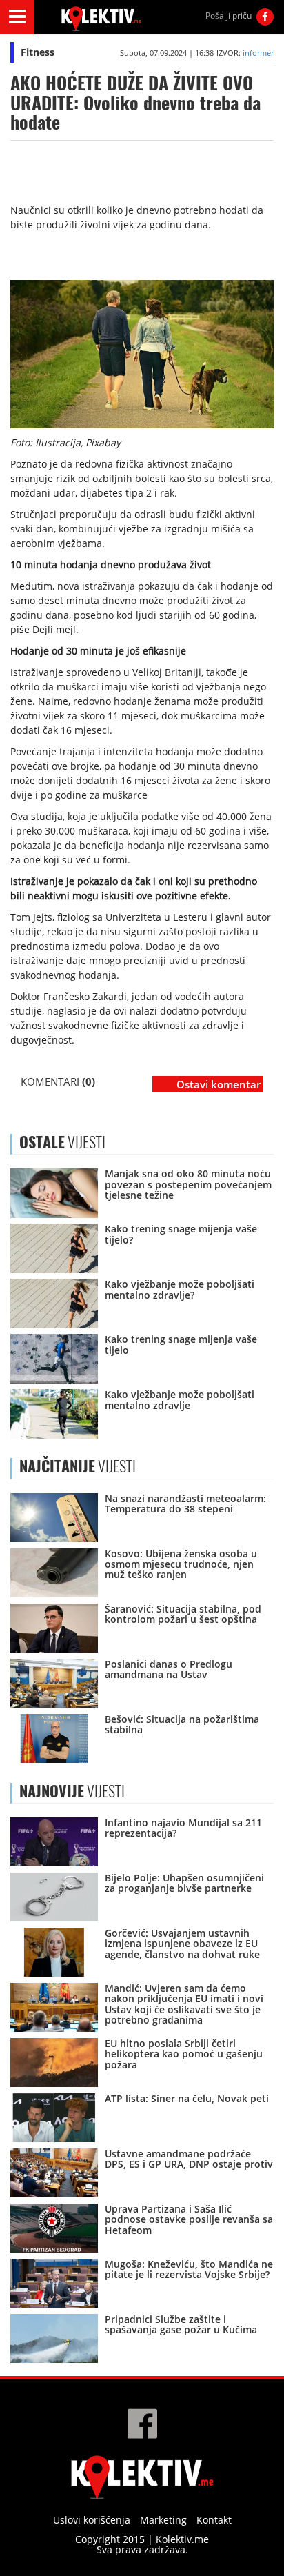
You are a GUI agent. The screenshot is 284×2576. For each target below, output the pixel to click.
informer (258, 53)
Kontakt (214, 2520)
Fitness (38, 52)
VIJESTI (78, 1466)
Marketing (163, 2520)
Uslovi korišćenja (92, 2520)
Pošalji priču (229, 16)
